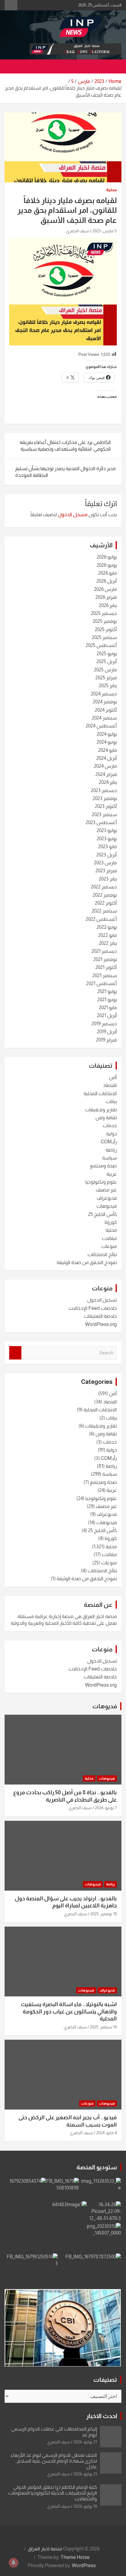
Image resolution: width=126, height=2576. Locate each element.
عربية (112, 1174)
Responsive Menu (11, 5)
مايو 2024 (107, 750)
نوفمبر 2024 (105, 702)
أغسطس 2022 (101, 919)
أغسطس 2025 (101, 645)
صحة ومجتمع (103, 1166)
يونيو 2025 (107, 654)
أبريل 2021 (107, 1015)
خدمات (110, 1125)
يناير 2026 (108, 605)
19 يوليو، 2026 (85, 2506)
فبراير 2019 (106, 1040)
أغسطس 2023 (101, 822)
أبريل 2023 (107, 855)
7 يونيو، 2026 (106, 1808)
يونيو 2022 (107, 927)
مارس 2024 (105, 766)
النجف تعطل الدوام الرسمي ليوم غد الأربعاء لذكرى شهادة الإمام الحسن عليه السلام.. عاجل (54, 2461)
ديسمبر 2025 (104, 613)
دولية (111, 1134)
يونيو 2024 (107, 742)
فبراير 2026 (106, 597)
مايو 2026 (107, 573)
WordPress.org (101, 1324)
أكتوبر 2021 (106, 967)
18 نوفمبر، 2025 (104, 1914)
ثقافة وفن (106, 1118)
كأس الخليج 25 (102, 1214)
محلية (111, 190)
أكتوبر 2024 (106, 710)
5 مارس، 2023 (105, 231)
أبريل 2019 (107, 1032)
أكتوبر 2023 (106, 806)
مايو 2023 (107, 847)
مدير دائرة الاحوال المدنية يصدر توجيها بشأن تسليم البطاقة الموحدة (65, 472)
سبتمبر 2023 (104, 815)
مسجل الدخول (73, 514)
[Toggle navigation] (114, 66)
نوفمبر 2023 (105, 798)
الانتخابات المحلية (100, 1093)
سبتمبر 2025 (104, 637)
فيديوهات (107, 1206)
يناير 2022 (108, 943)
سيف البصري (78, 231)
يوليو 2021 (107, 991)
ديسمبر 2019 (104, 1024)
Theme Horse (75, 2557)
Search (15, 1353)
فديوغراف (107, 1198)
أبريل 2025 (107, 661)
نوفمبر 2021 (105, 959)
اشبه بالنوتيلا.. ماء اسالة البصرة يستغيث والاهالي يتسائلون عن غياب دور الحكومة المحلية (69, 2011)
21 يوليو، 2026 (85, 2442)
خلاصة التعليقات (100, 1316)
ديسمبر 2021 (104, 951)
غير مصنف (106, 1190)
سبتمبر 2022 (104, 911)
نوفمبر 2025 (105, 621)
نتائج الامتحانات (102, 1254)
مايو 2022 (107, 935)
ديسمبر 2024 (104, 694)
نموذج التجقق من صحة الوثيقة (87, 1262)
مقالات (109, 1238)
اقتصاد (110, 1085)
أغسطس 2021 (102, 983)
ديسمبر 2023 (104, 790)
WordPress (84, 2565)
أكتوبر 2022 (106, 903)
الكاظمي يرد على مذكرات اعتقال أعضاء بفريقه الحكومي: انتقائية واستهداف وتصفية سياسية (65, 446)
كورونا (111, 1222)
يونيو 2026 (107, 565)
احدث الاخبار (102, 2416)
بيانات (111, 1101)
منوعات (109, 1246)
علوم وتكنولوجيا (101, 1182)
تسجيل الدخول (102, 1300)
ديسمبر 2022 (104, 887)
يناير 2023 (108, 879)
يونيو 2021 (107, 1000)
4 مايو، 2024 (106, 2133)
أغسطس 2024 (101, 726)
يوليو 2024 (107, 734)
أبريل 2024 (107, 758)
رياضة (111, 1150)
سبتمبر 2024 (104, 718)
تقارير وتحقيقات (101, 1110)
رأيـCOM (109, 1142)
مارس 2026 (105, 589)
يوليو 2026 (107, 557)
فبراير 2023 (106, 871)
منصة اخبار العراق (45, 2549)
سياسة (109, 1158)
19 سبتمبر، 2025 (103, 2027)
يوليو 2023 (107, 830)
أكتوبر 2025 (106, 629)
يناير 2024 (108, 782)
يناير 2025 (108, 686)
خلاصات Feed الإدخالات (93, 1308)
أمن (113, 1077)
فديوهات (105, 1706)
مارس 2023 (105, 863)
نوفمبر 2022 (105, 895)
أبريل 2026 (107, 581)
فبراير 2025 (106, 678)
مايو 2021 (108, 1008)
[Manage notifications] (13, 2563)
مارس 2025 (105, 670)
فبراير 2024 (106, 774)
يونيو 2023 (107, 839)
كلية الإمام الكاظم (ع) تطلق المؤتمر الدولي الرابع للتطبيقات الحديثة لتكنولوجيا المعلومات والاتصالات (53, 2493)
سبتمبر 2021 (105, 975)
